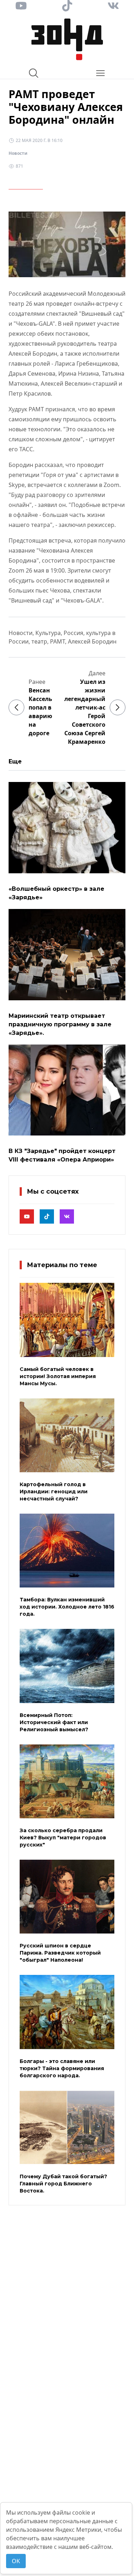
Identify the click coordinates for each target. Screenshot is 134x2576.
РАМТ (58, 641)
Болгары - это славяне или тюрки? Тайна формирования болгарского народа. (62, 2068)
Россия (73, 633)
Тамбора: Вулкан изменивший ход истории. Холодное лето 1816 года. (67, 1607)
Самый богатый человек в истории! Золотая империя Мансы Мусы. (58, 1376)
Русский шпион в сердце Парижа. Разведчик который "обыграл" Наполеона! (60, 1953)
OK (16, 2561)
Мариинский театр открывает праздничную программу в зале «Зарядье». (60, 1024)
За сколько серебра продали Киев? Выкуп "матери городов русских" (63, 1838)
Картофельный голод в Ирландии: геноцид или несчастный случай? (54, 1492)
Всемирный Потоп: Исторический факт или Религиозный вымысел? (54, 1722)
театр (39, 641)
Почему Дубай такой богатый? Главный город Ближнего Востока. (63, 2184)
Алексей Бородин (92, 641)
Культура (48, 633)
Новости (18, 153)
